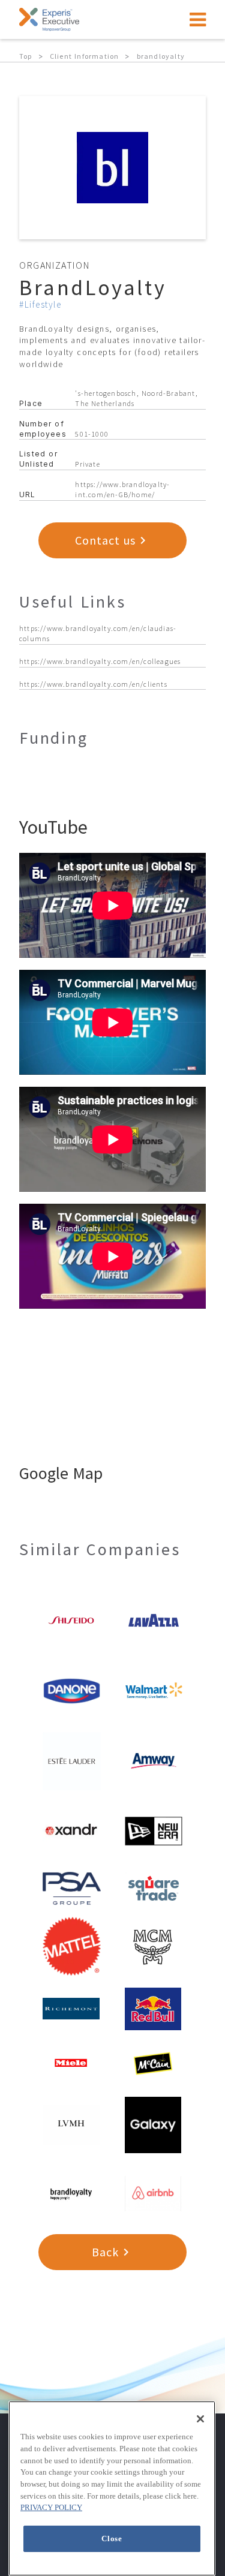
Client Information (85, 56)
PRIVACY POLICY (51, 2507)
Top (26, 56)
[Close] (200, 2419)
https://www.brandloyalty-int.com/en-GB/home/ (122, 489)
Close (112, 2539)
